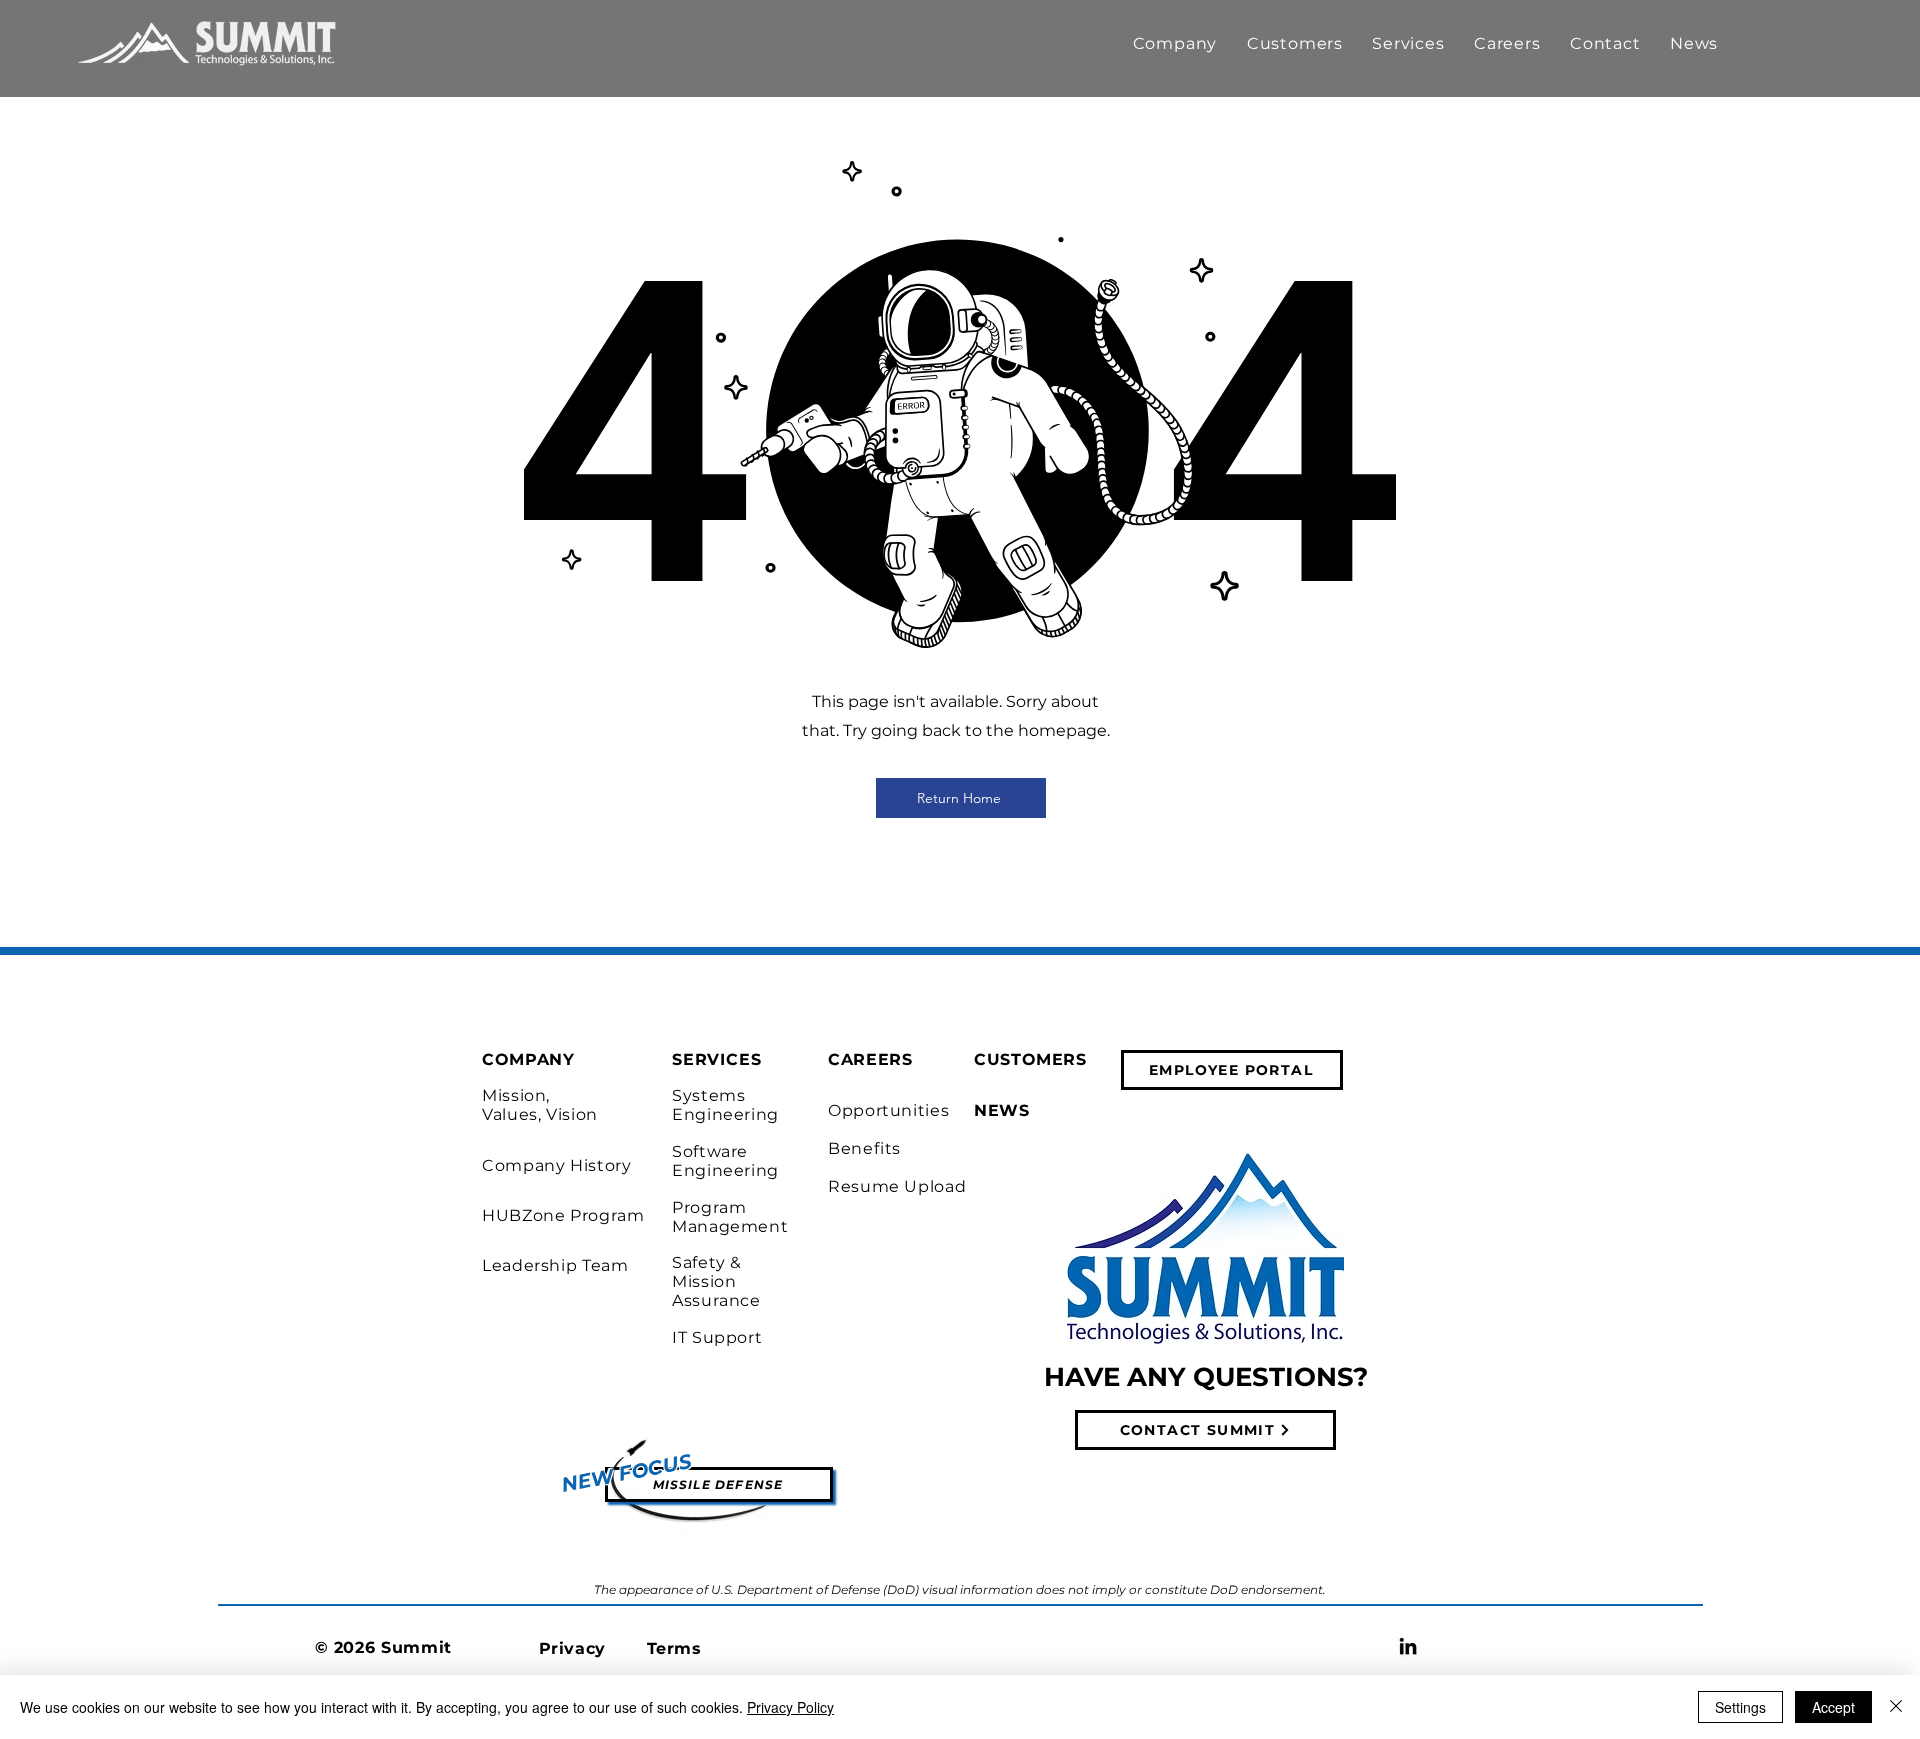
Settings (1740, 1707)
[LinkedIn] (1408, 1646)
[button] (1175, 43)
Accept (1833, 1707)
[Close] (1896, 1707)
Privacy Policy (790, 1707)
